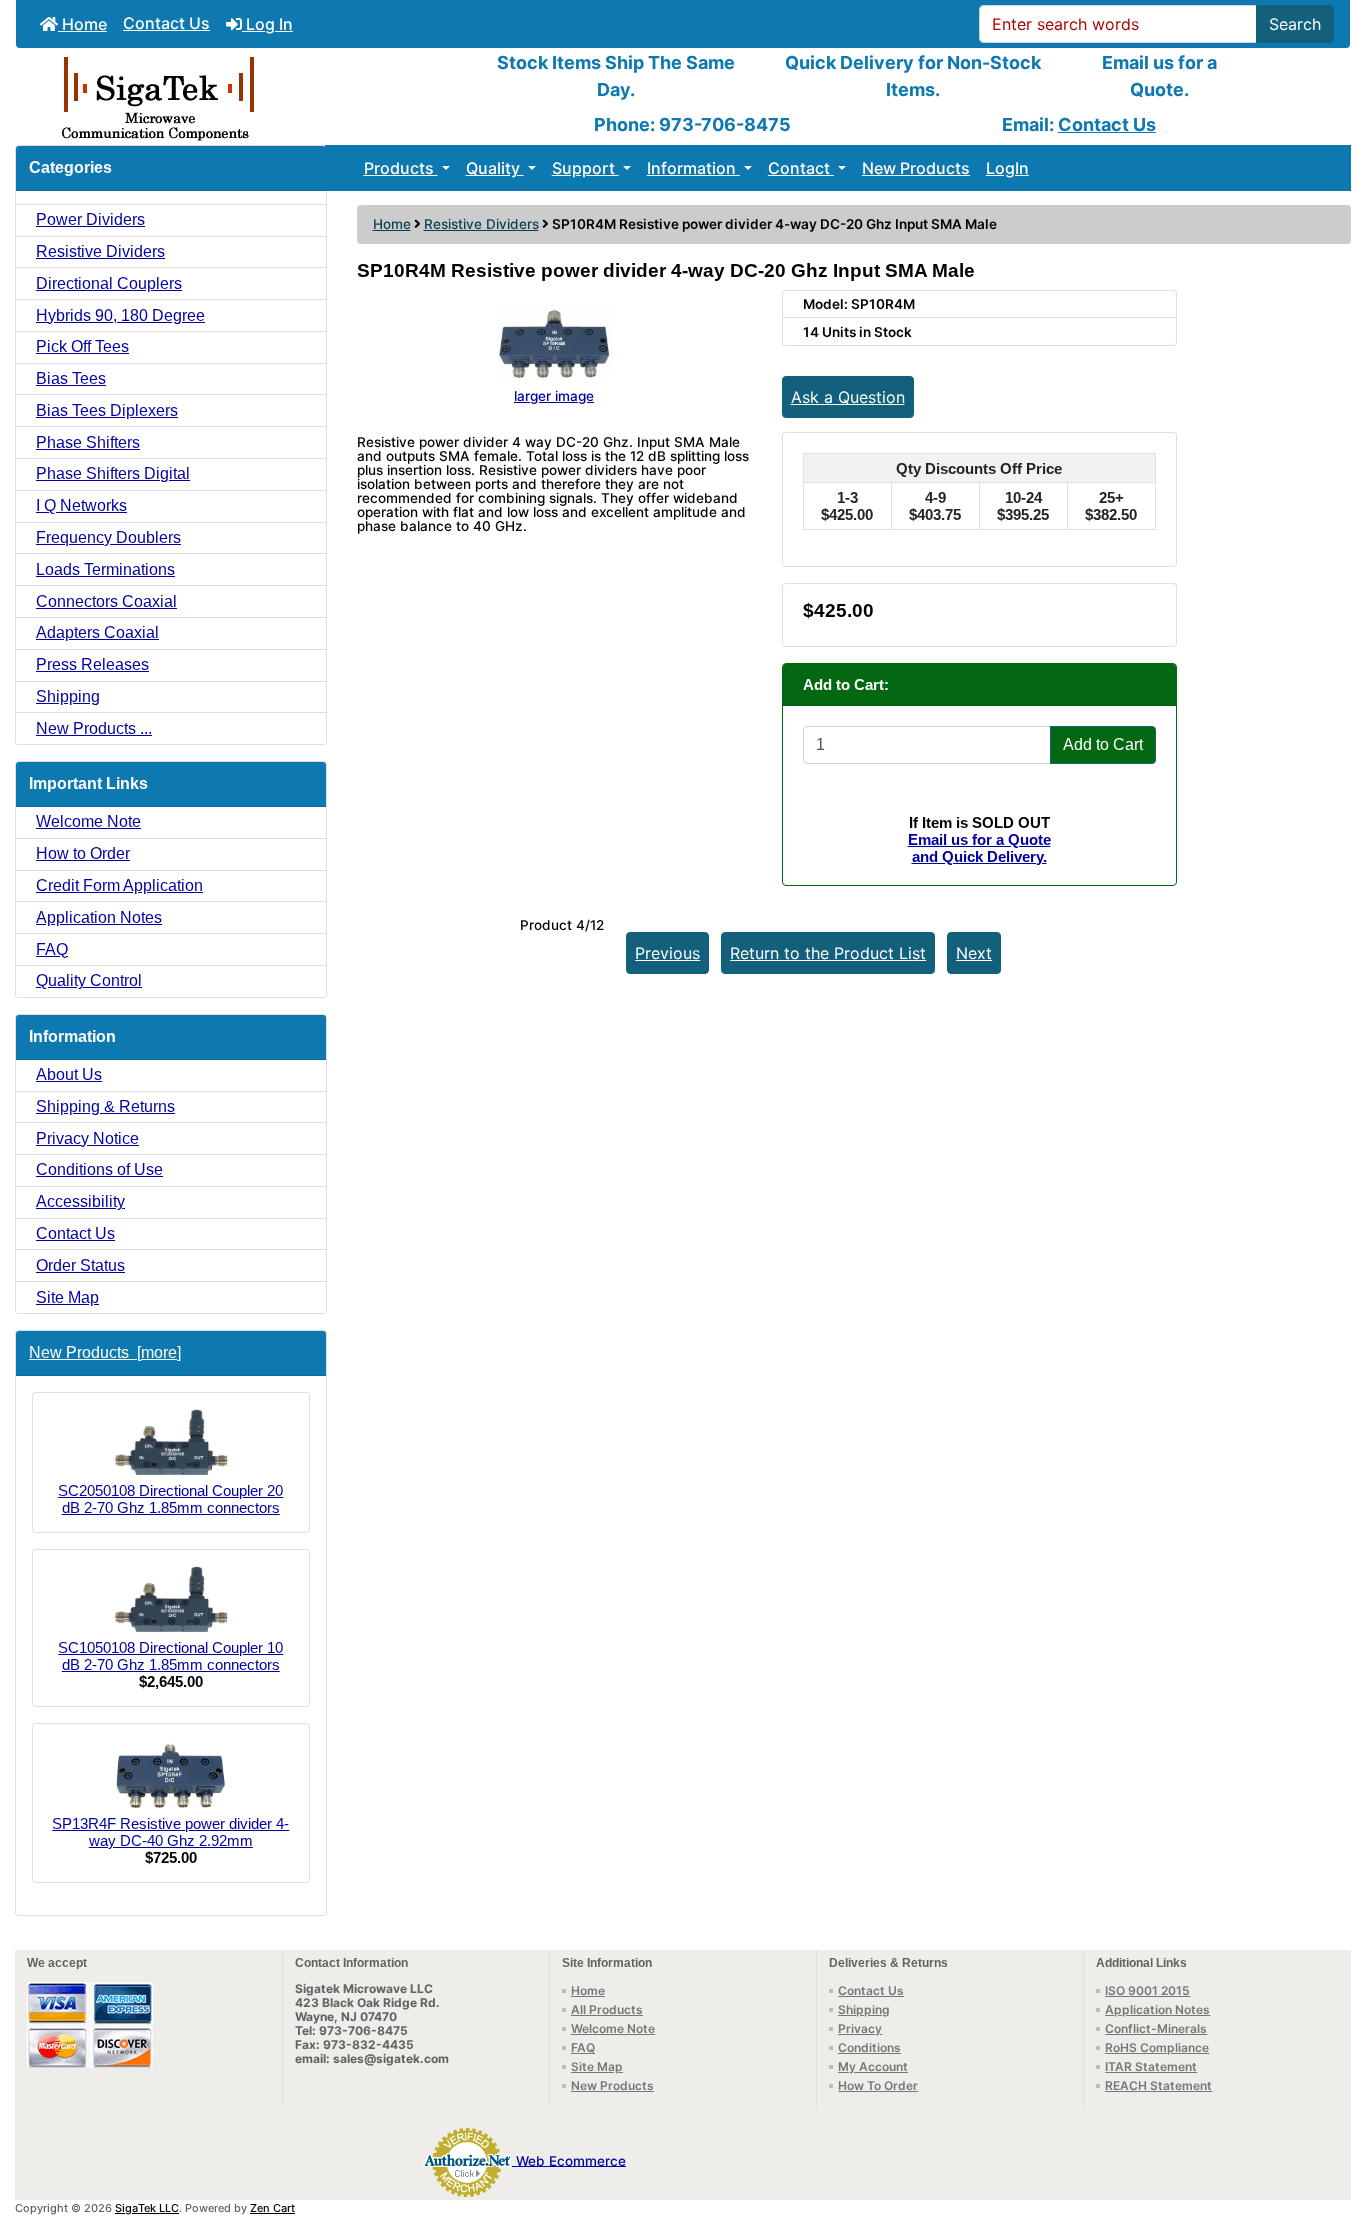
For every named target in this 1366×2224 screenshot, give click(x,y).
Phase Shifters (88, 442)
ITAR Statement (1151, 2066)
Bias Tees (71, 378)
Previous (667, 953)
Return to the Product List (828, 953)
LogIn (1007, 168)
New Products (916, 168)
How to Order (83, 853)
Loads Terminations (105, 569)
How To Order (878, 2085)
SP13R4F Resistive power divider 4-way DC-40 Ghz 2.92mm (170, 1832)
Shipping (68, 696)
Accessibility (80, 1201)
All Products (607, 2009)
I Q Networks (81, 505)
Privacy (860, 2028)
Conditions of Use (99, 1169)
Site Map (67, 1297)
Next (974, 953)
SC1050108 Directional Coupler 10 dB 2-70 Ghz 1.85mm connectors (170, 1656)
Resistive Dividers (481, 224)
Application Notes (99, 917)
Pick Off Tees (82, 346)
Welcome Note (88, 821)
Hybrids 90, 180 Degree (120, 315)
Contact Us (166, 23)
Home (82, 24)
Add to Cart (1103, 744)
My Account (873, 2066)
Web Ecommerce (571, 2160)
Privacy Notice (87, 1138)
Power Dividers (90, 219)
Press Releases (92, 664)
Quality (495, 168)
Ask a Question (848, 397)
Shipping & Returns (105, 1106)
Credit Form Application (119, 885)
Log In (267, 24)
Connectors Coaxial (106, 601)
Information (693, 168)
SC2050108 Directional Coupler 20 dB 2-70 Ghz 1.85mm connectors (170, 1499)
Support (585, 168)
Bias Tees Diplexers (107, 410)
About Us (69, 1074)
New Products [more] (105, 1352)
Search (1295, 24)
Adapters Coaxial (97, 632)
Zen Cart (272, 2208)
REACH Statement (1158, 2085)
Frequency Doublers (108, 537)
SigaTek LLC (147, 2208)
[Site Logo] (238, 97)
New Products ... (94, 728)
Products (401, 168)
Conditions (869, 2047)
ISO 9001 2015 (1147, 1990)
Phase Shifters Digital (113, 473)
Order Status (80, 1265)
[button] (1329, 2125)
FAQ (52, 949)
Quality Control (89, 980)
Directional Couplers (109, 283)
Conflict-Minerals (1156, 2028)
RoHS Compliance (1157, 2047)
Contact (801, 168)
